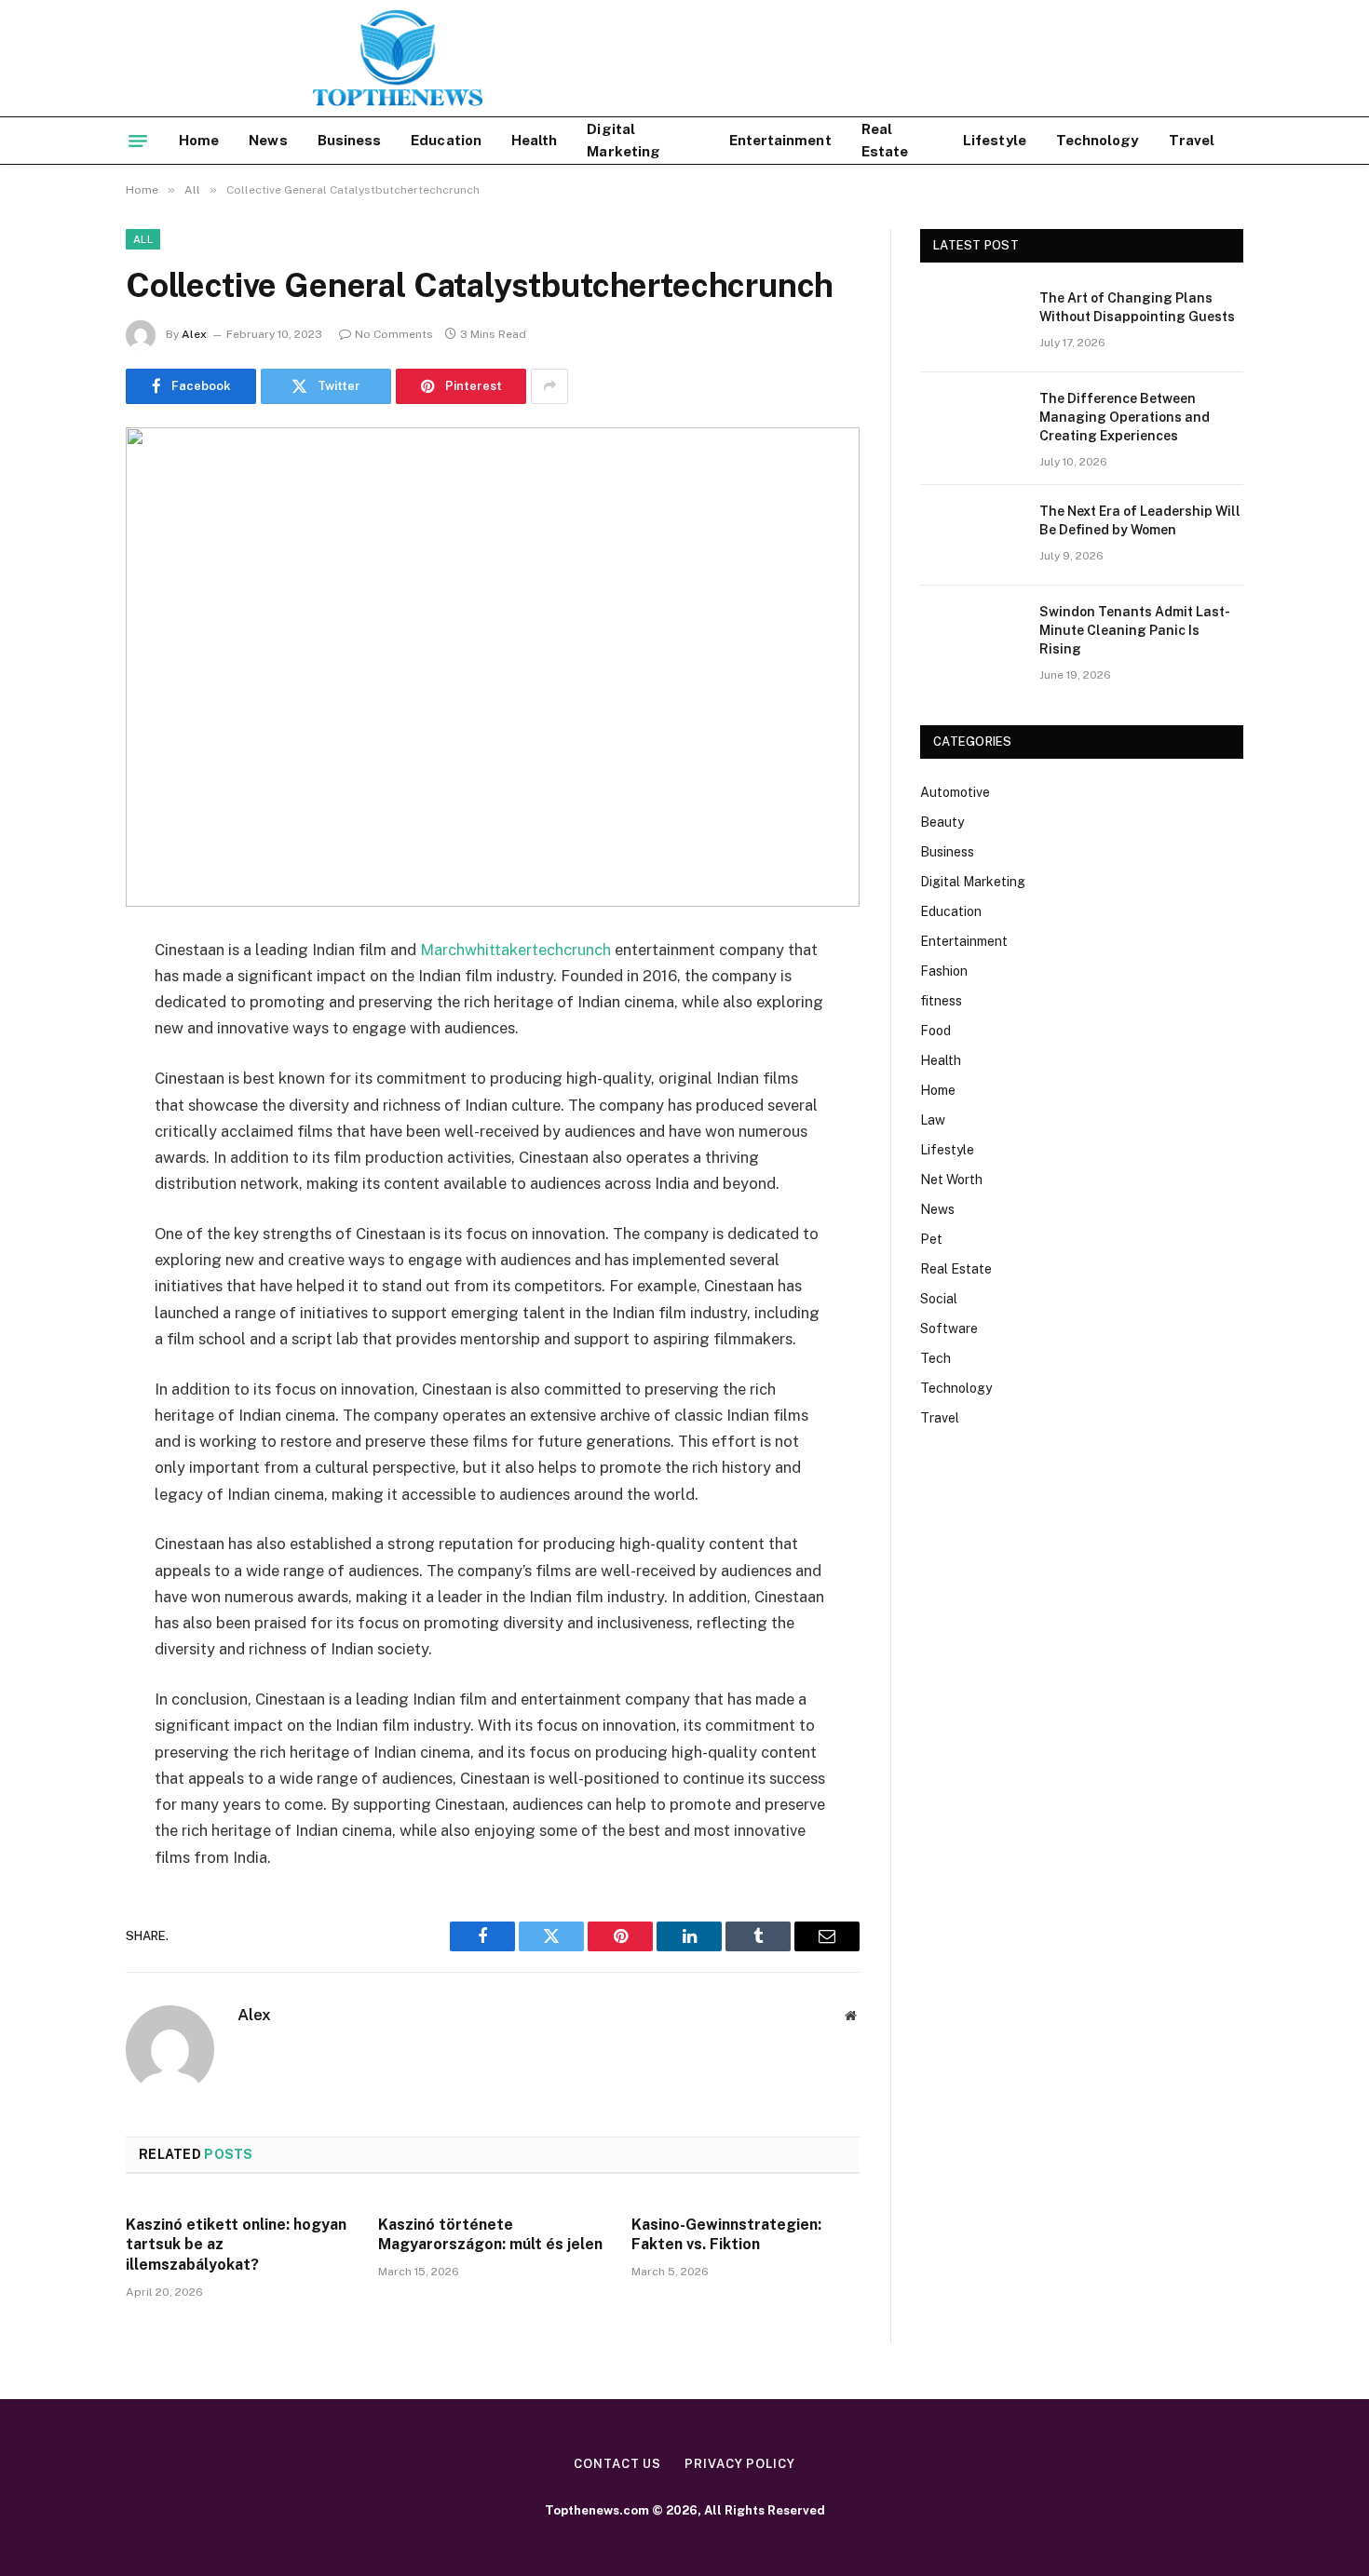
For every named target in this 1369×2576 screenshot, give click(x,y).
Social (939, 1299)
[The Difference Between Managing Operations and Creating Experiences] (971, 423)
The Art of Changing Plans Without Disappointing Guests (1137, 307)
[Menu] (138, 141)
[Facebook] (61, 998)
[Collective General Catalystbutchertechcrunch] (493, 667)
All (143, 239)
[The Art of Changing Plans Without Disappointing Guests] (971, 322)
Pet (931, 1239)
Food (935, 1031)
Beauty (942, 822)
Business (350, 140)
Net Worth (951, 1180)
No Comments (394, 334)
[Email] (61, 1188)
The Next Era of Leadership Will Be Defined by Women (1140, 520)
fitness (941, 1001)
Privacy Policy (740, 2464)
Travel (1192, 140)
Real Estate (885, 140)
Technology (1098, 140)
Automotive (955, 792)
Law (933, 1120)
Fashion (944, 971)
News (268, 140)
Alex (194, 334)
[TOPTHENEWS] (305, 58)
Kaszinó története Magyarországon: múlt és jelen (490, 2235)
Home (199, 140)
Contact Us (617, 2464)
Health (534, 140)
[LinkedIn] (61, 1093)
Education (446, 140)
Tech (935, 1358)
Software (949, 1328)
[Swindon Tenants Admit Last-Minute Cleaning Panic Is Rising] (971, 636)
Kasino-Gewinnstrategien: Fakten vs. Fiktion (726, 2235)
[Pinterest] (61, 1140)
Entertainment (780, 140)
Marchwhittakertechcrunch (515, 950)
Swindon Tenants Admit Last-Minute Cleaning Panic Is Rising (1135, 630)
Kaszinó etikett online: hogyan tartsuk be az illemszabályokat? (236, 2245)
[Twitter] (61, 1045)
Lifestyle (995, 140)
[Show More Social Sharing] (549, 386)
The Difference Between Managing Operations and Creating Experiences (1125, 417)
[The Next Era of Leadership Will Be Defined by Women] (971, 535)
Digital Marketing (624, 140)
